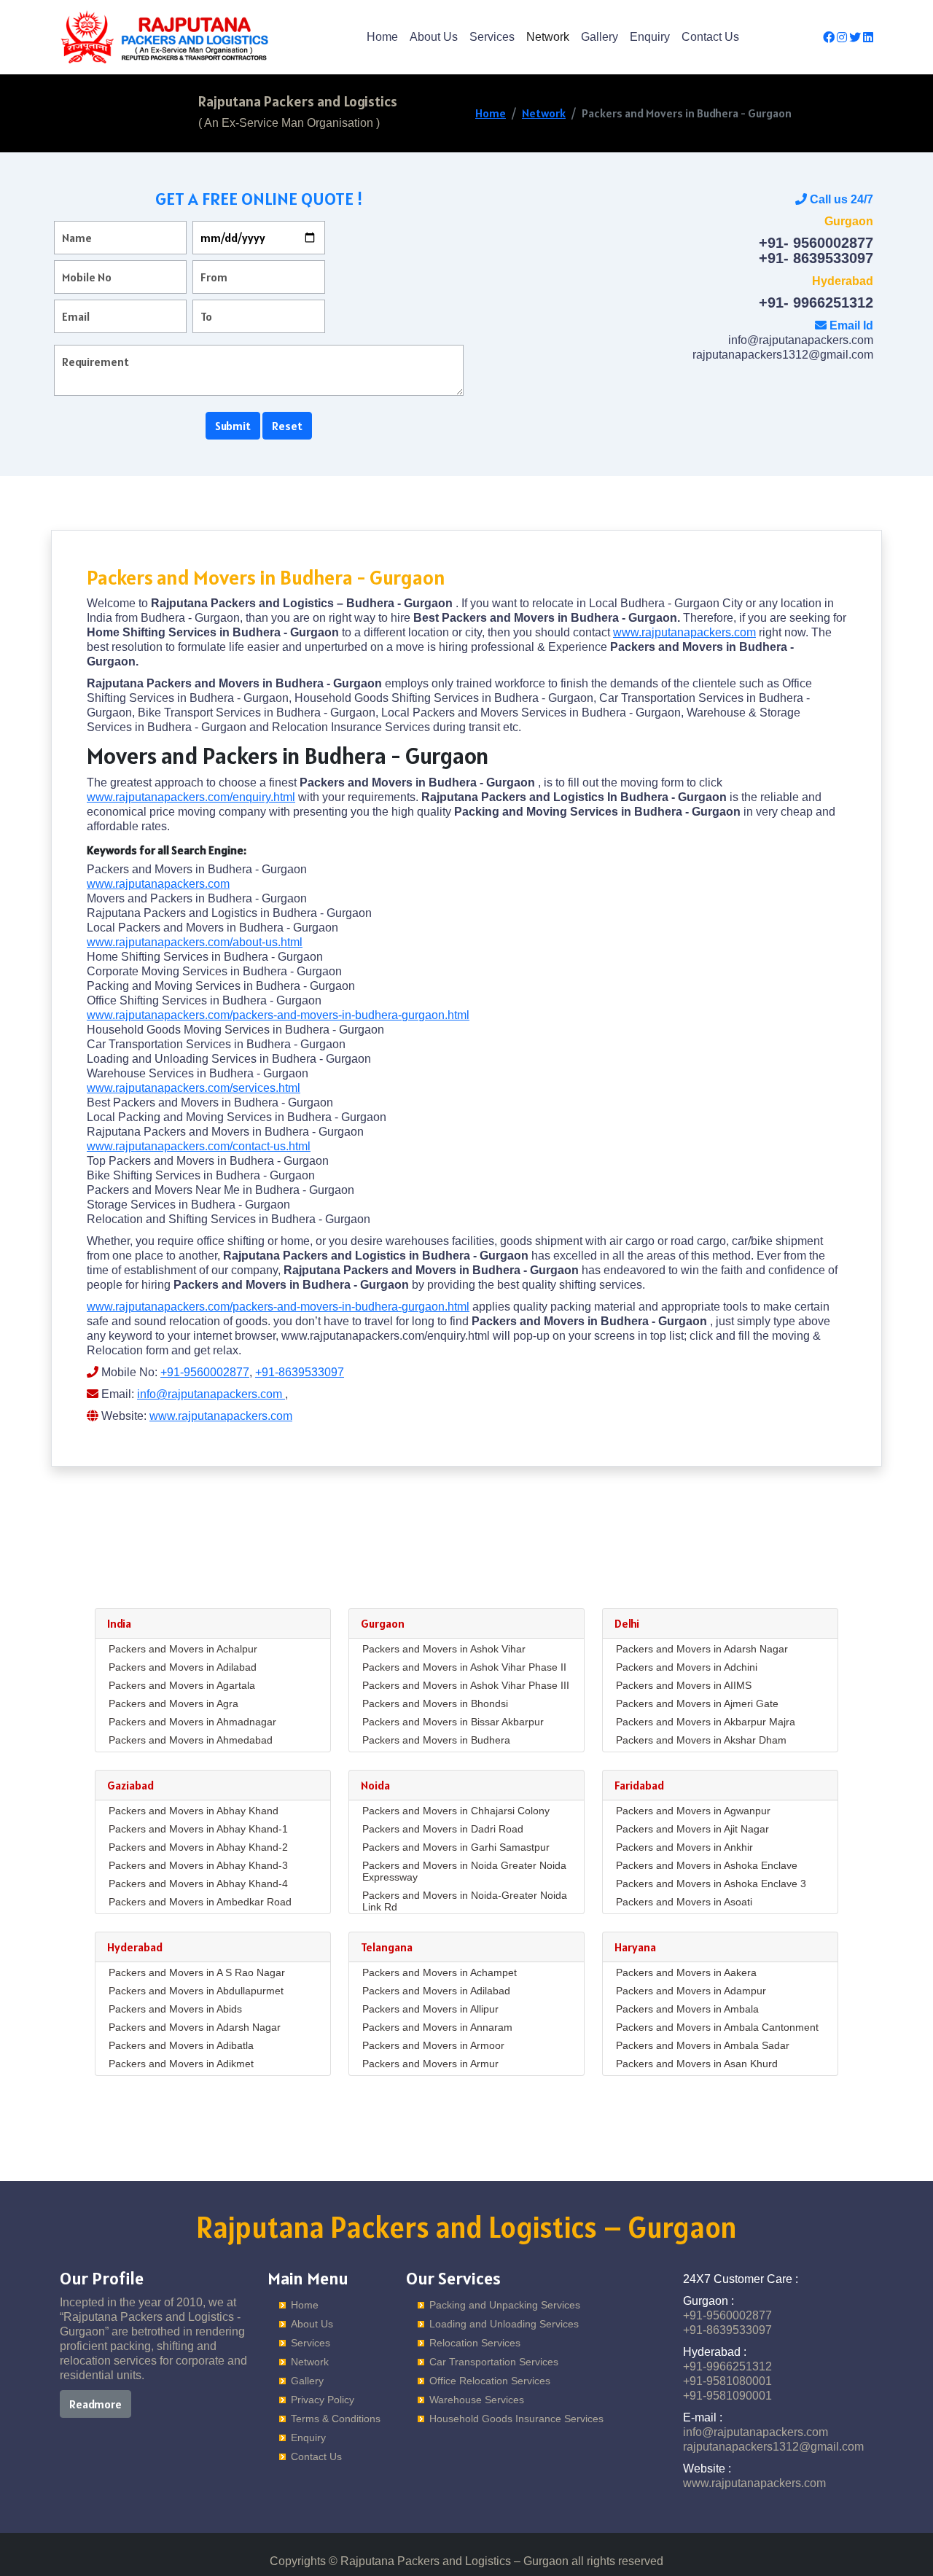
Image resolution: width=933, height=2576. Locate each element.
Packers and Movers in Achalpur (183, 1649)
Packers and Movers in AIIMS (684, 1685)
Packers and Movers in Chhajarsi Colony (456, 1811)
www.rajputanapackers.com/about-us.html (195, 942)
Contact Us (710, 37)
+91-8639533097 (300, 1372)
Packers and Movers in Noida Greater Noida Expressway (464, 1871)
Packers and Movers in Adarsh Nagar (702, 1649)
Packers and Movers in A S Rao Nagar (197, 1972)
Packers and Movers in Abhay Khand (194, 1811)
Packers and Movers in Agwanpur (693, 1811)
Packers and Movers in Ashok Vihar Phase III (466, 1685)
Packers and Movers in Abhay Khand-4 (198, 1884)
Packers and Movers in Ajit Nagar (692, 1829)
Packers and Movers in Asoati (684, 1902)
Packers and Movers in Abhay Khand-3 (198, 1865)
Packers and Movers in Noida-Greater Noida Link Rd (465, 1901)
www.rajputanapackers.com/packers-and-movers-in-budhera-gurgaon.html (278, 1015)
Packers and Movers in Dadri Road (443, 1829)
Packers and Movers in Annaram (437, 2027)
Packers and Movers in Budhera (436, 1740)
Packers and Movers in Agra (173, 1703)
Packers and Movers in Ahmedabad (191, 1740)
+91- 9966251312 (816, 303)
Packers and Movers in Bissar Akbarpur (453, 1722)
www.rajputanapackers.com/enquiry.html (191, 797)
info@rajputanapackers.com (801, 340)
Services (492, 37)
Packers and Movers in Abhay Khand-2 (198, 1847)
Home (382, 37)
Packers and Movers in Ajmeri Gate (697, 1703)
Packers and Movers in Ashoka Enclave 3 (711, 1884)
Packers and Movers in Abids (175, 2009)
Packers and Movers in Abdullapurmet (196, 1991)
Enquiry (650, 37)
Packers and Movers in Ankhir (684, 1847)
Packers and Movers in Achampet (440, 1972)
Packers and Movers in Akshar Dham (701, 1740)
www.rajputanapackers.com (684, 632)
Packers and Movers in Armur (430, 2064)
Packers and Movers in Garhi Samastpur (456, 1847)
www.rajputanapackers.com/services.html (194, 1088)
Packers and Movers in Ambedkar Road (200, 1902)
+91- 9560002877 (816, 243)
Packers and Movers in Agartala (182, 1685)
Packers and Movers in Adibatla (181, 2045)
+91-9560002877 (205, 1372)
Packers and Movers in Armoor (433, 2045)
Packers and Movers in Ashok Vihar (444, 1649)
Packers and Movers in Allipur (430, 2009)
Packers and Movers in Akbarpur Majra (706, 1722)
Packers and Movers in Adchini (687, 1667)
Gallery (600, 37)
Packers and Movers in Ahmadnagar (192, 1722)
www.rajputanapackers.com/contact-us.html (199, 1146)
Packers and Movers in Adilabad (183, 1667)
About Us (434, 37)
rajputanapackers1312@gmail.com (783, 355)
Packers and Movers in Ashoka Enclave (707, 1865)
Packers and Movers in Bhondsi (435, 1703)
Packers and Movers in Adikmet (181, 2064)
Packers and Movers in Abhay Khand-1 (198, 1829)
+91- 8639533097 (816, 258)
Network (548, 37)
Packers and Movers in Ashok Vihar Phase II (464, 1667)
